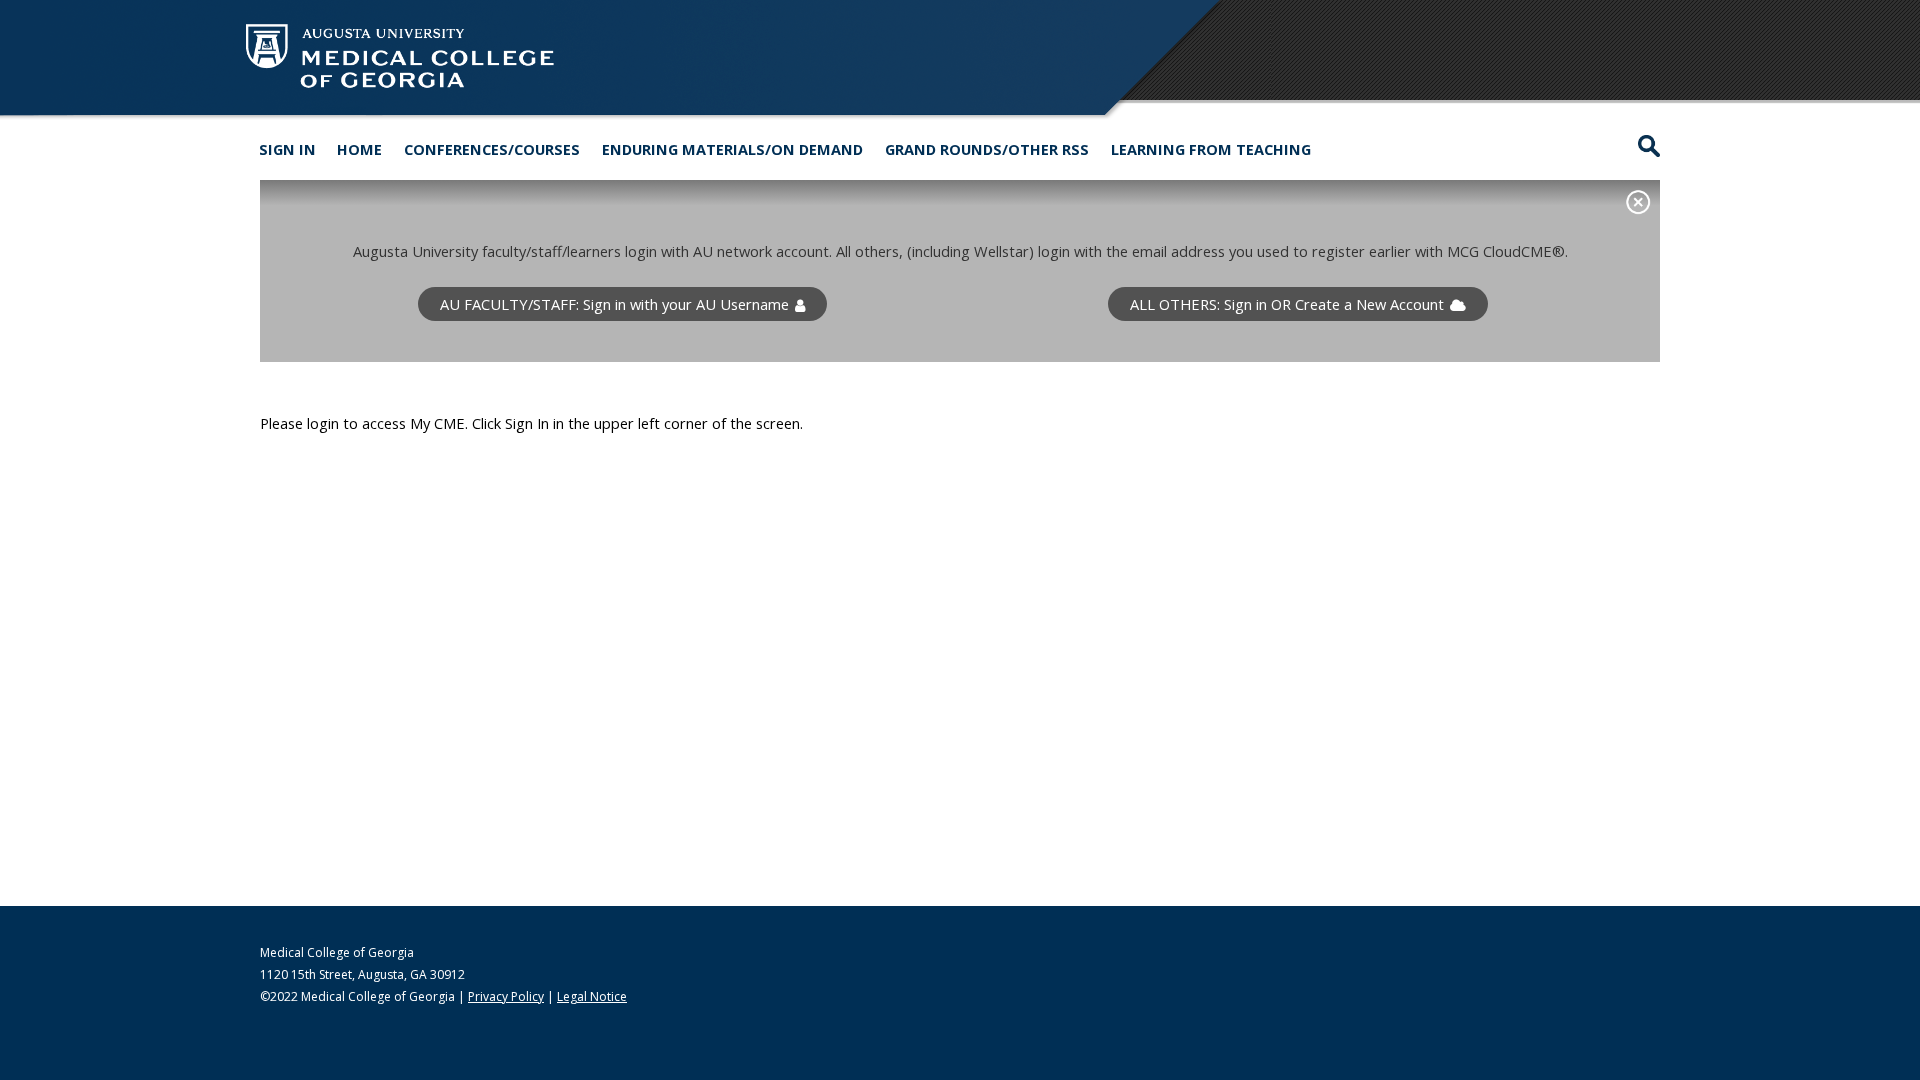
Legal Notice (592, 996)
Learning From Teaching (1211, 149)
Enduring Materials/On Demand (732, 149)
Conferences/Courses (492, 149)
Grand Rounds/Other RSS (987, 149)
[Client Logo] (400, 89)
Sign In (287, 149)
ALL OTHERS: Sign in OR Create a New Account (1287, 304)
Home (359, 149)
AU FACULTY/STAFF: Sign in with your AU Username (614, 304)
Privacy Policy (506, 996)
